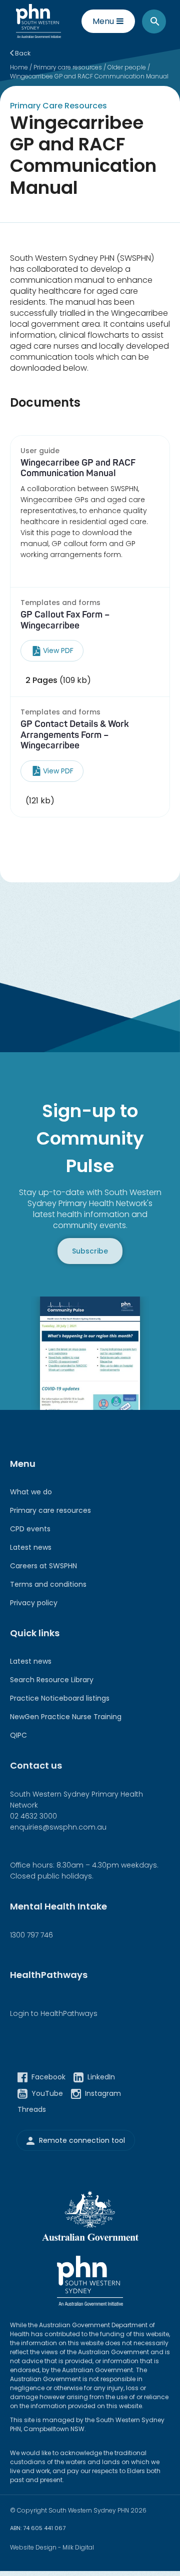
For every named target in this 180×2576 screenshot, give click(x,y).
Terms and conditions (48, 1584)
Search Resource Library (52, 1680)
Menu (103, 21)
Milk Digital (78, 2547)
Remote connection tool (82, 2141)
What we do (31, 1492)
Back (22, 53)
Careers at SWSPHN (43, 1566)
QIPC (18, 1735)
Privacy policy (34, 1603)
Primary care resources (50, 1510)
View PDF (58, 650)
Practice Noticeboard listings (60, 1698)
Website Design (33, 2547)
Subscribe (90, 1251)
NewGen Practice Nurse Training (66, 1717)
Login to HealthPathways (54, 2013)
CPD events (30, 1529)
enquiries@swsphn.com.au (58, 1827)
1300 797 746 (31, 1935)
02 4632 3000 (33, 1816)
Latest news (31, 1547)
